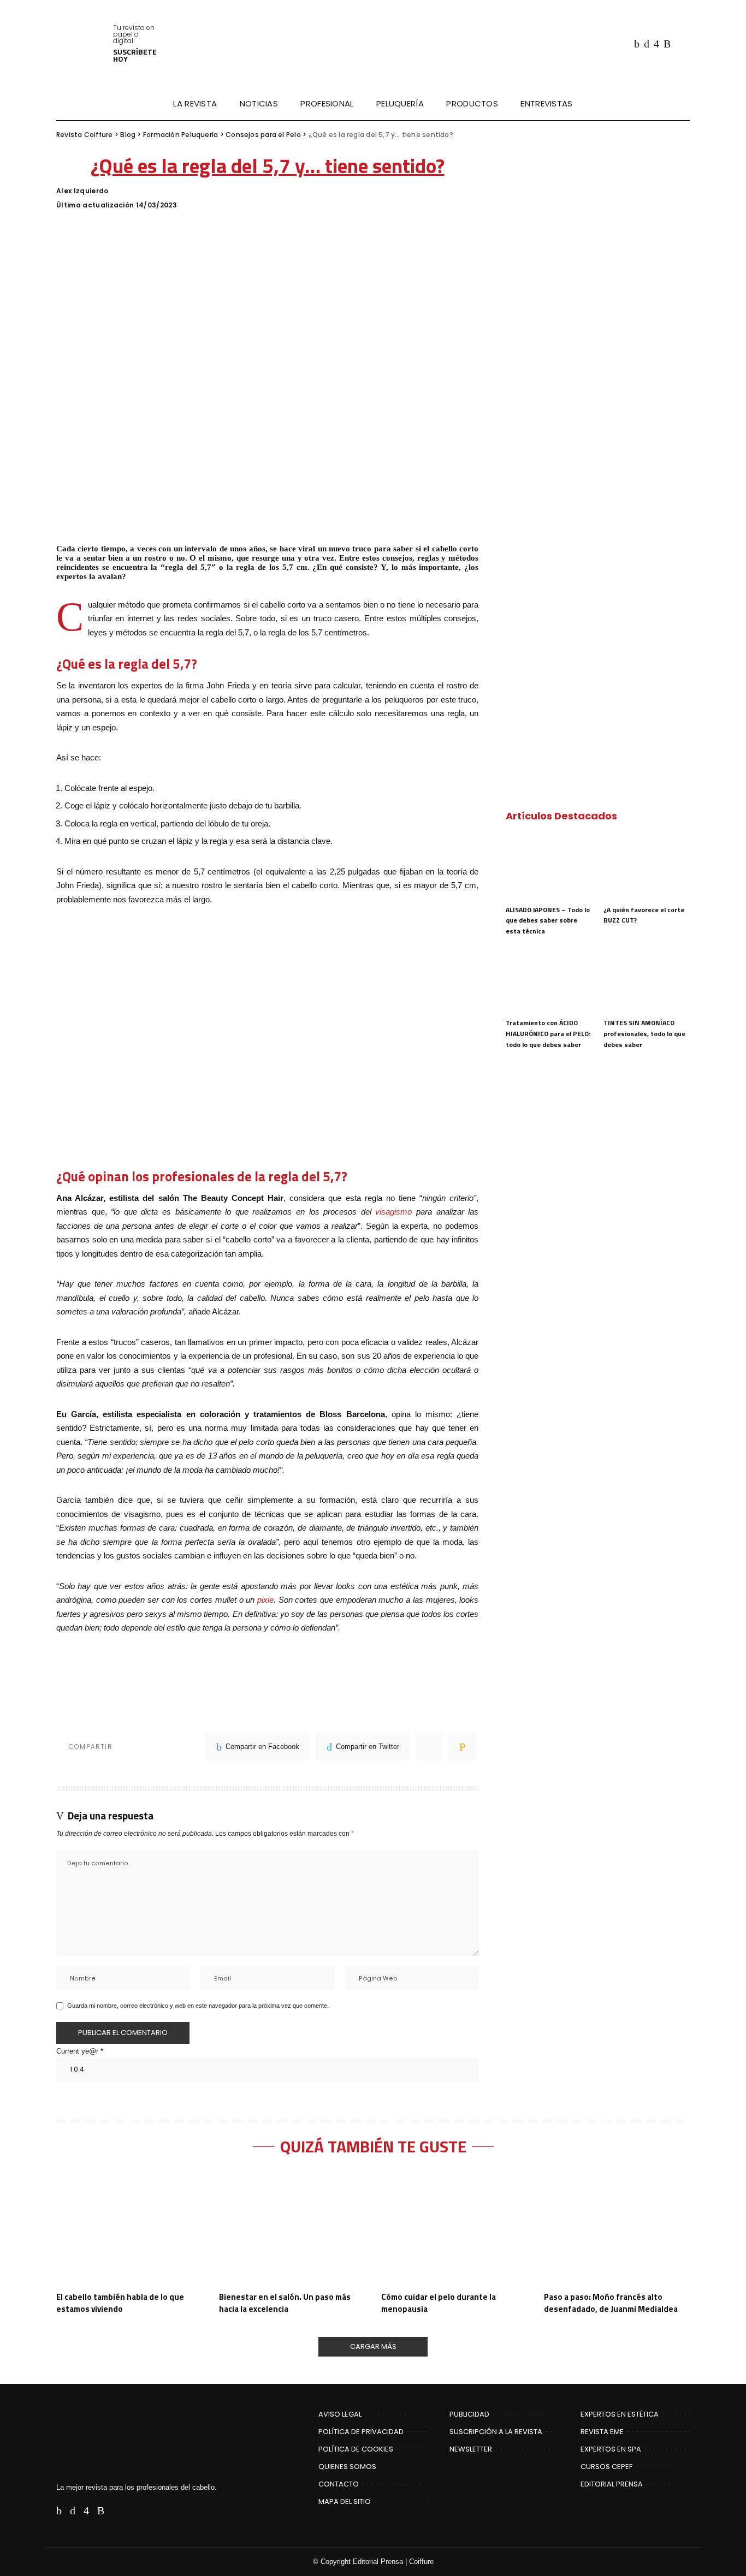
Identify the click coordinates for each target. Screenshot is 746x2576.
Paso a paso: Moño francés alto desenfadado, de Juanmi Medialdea (611, 2303)
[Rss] (667, 44)
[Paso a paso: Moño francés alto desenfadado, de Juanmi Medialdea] (617, 2229)
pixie (265, 1600)
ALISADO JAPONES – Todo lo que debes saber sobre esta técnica (548, 920)
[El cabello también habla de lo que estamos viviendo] (129, 2229)
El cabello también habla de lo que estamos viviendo (120, 2303)
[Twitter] (647, 44)
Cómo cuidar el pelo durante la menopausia (439, 2303)
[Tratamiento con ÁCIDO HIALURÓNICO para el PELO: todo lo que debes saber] (549, 980)
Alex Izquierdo (82, 191)
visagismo (393, 1212)
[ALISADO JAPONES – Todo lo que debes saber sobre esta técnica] (549, 867)
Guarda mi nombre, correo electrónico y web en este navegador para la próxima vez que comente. (198, 2006)
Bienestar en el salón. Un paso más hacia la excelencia (285, 2303)
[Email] (462, 1747)
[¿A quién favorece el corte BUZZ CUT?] (647, 867)
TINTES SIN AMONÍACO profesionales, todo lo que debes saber (644, 1033)
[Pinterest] (429, 1747)
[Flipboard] (679, 44)
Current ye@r (80, 2051)
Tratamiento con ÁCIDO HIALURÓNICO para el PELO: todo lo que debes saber (548, 1033)
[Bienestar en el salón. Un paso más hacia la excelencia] (292, 2229)
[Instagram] (656, 44)
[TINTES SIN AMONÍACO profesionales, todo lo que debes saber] (647, 980)
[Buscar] (683, 104)
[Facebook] (637, 44)
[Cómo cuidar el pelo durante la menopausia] (454, 2229)
